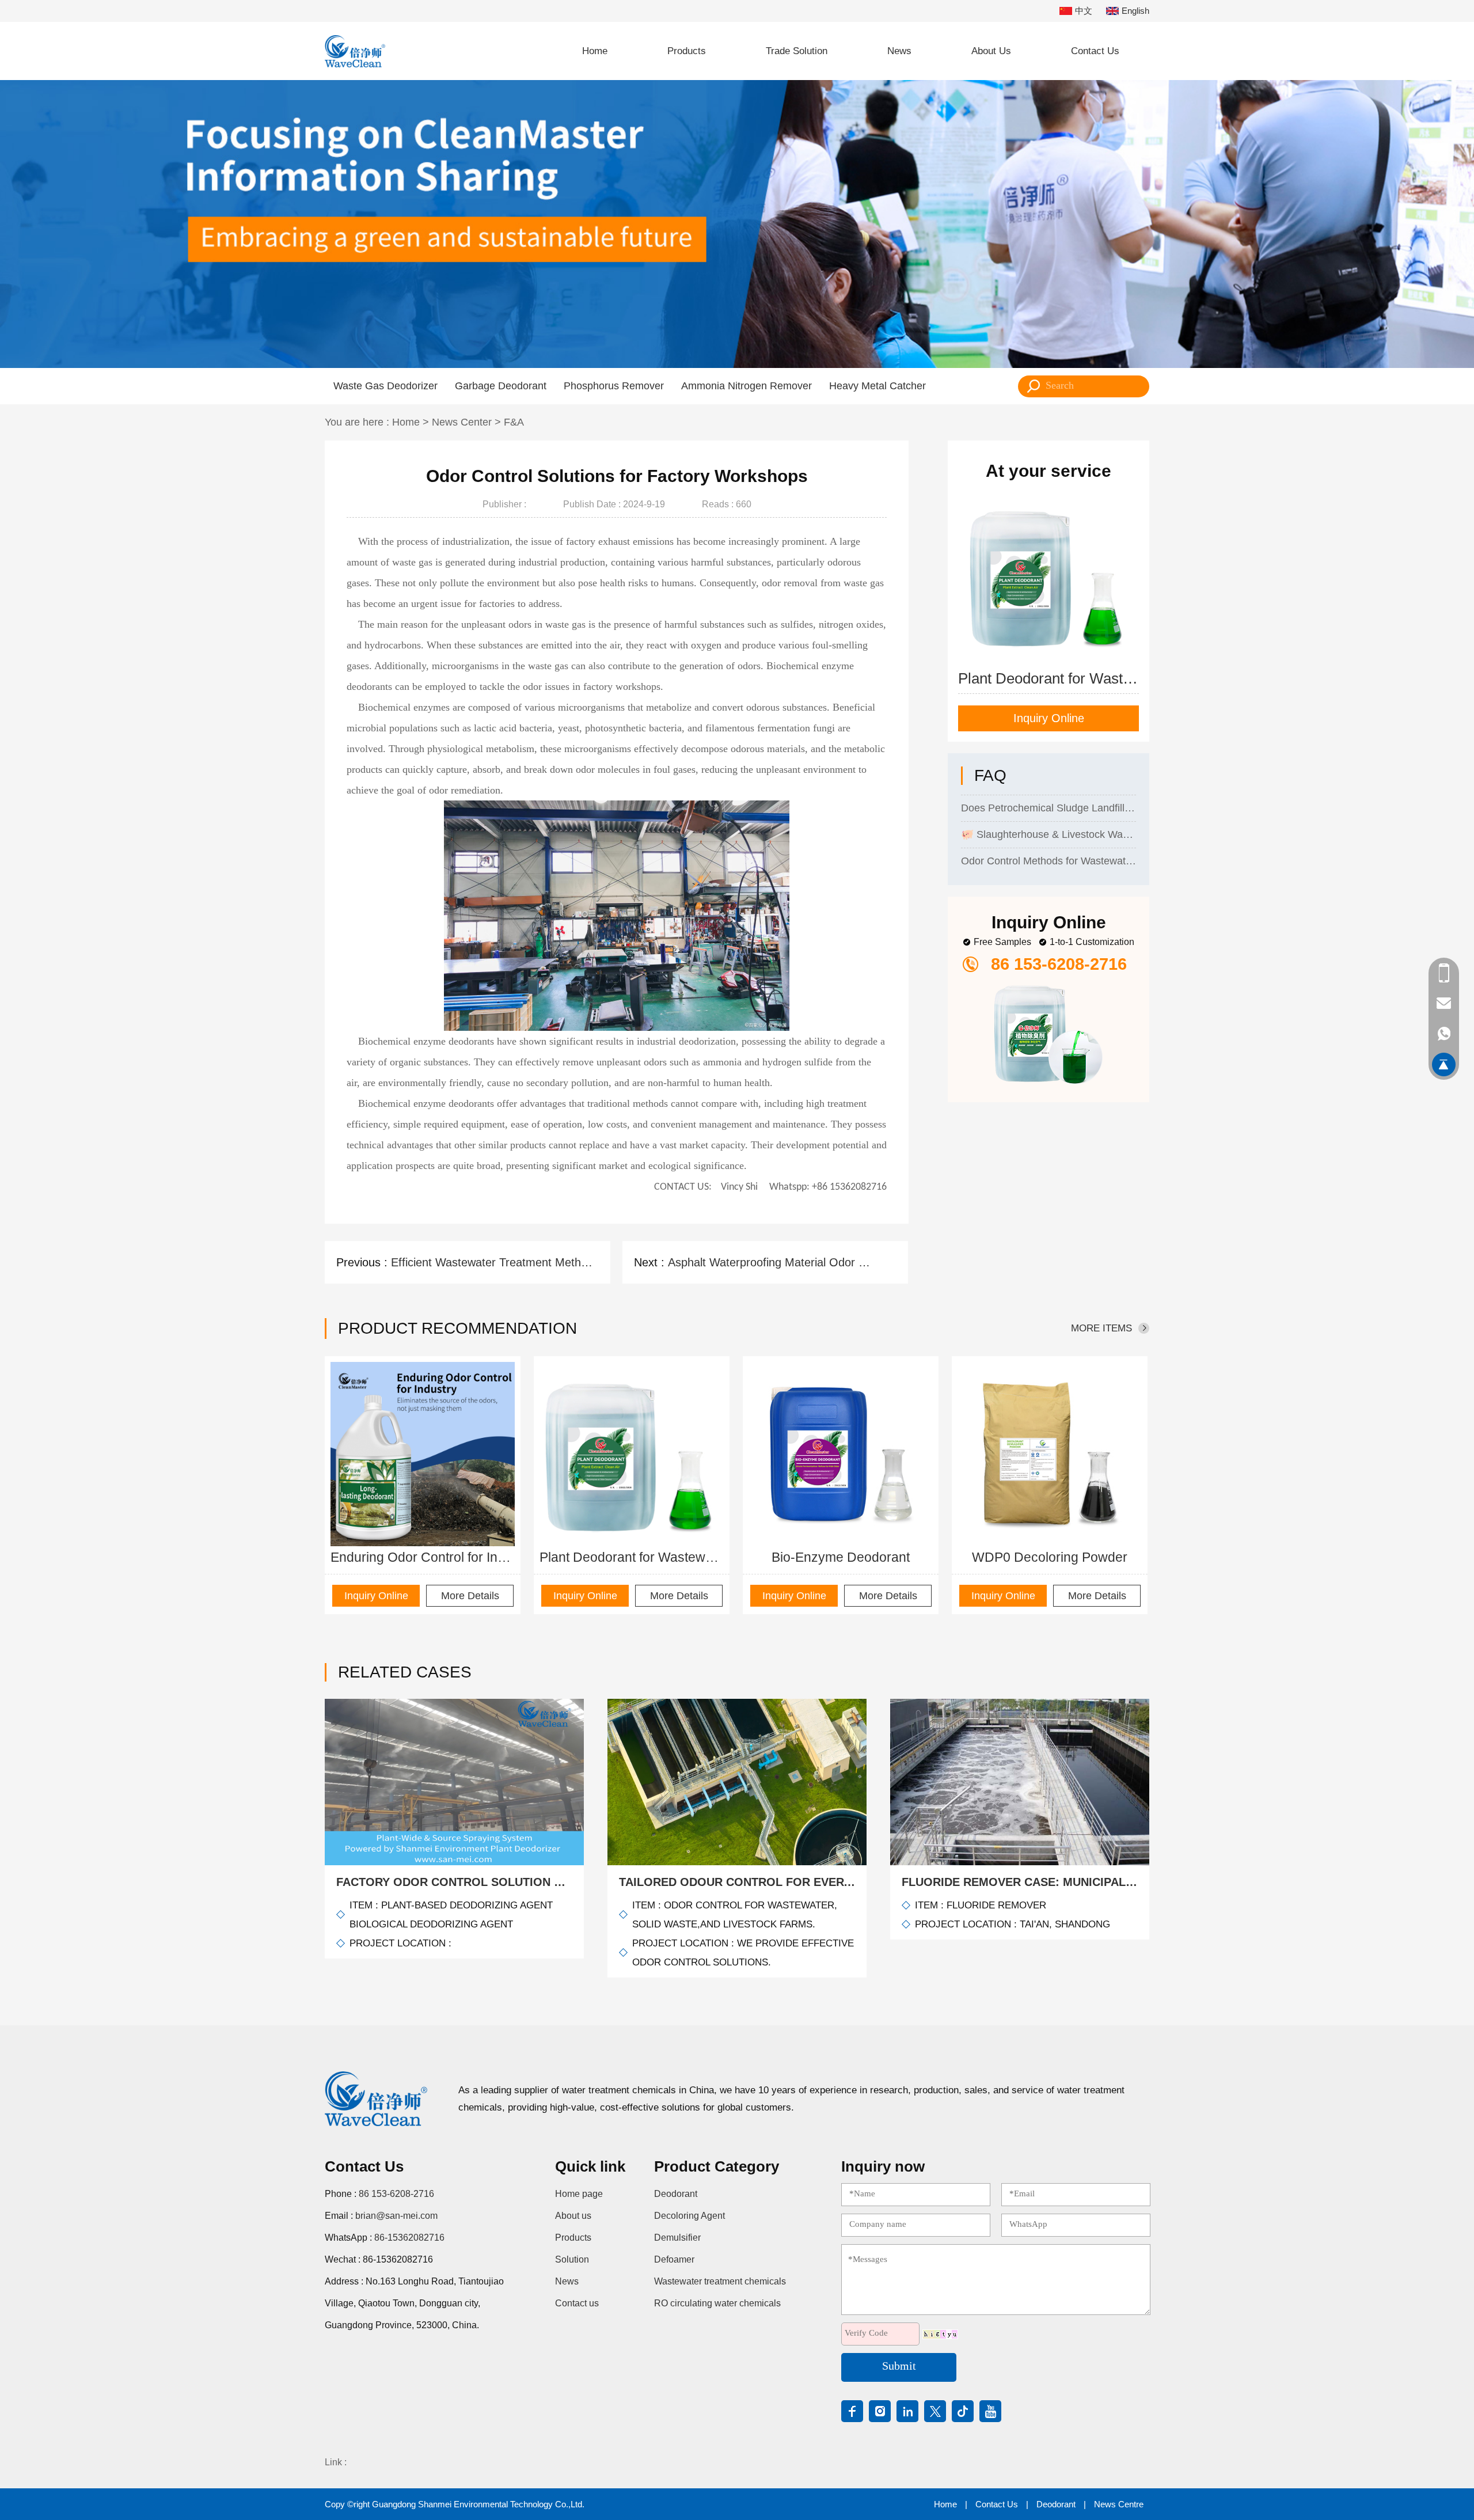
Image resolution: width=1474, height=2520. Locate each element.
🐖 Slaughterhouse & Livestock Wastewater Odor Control (1048, 801)
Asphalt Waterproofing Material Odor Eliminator (770, 1262)
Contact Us (1095, 51)
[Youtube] (990, 2411)
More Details (470, 1596)
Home (595, 51)
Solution (572, 2259)
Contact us (577, 2303)
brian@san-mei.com (396, 2216)
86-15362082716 (409, 2238)
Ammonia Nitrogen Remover (747, 386)
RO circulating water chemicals (717, 2303)
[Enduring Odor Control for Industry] (423, 1454)
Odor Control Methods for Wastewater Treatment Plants (1048, 828)
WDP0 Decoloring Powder (1050, 1557)
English (1135, 11)
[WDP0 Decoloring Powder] (1050, 1454)
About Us (991, 51)
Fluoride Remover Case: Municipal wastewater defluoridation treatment (1020, 1882)
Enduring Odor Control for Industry (423, 1557)
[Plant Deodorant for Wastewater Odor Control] (632, 1454)
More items (1101, 1328)
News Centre (1119, 2504)
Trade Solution (797, 51)
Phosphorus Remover (614, 386)
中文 (1084, 11)
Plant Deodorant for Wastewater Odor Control (632, 1557)
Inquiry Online (1049, 718)
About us (573, 2216)
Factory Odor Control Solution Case (454, 1882)
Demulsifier (677, 2238)
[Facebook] (852, 2411)
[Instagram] (880, 2411)
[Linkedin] (907, 2411)
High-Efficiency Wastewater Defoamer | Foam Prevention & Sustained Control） (1048, 854)
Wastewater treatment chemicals (720, 2281)
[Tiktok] (963, 2411)
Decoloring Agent (689, 2216)
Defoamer (674, 2259)
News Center (462, 422)
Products (687, 51)
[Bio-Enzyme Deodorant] (841, 1454)
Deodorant (676, 2194)
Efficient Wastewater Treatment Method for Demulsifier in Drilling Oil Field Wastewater (493, 1262)
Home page (579, 2194)
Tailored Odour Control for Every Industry (737, 1882)
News (899, 51)
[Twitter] (935, 2411)
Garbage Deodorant (501, 386)
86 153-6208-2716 (396, 2194)
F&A (514, 422)
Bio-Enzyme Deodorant (841, 1557)
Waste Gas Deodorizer (385, 386)
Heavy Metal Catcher (877, 386)
